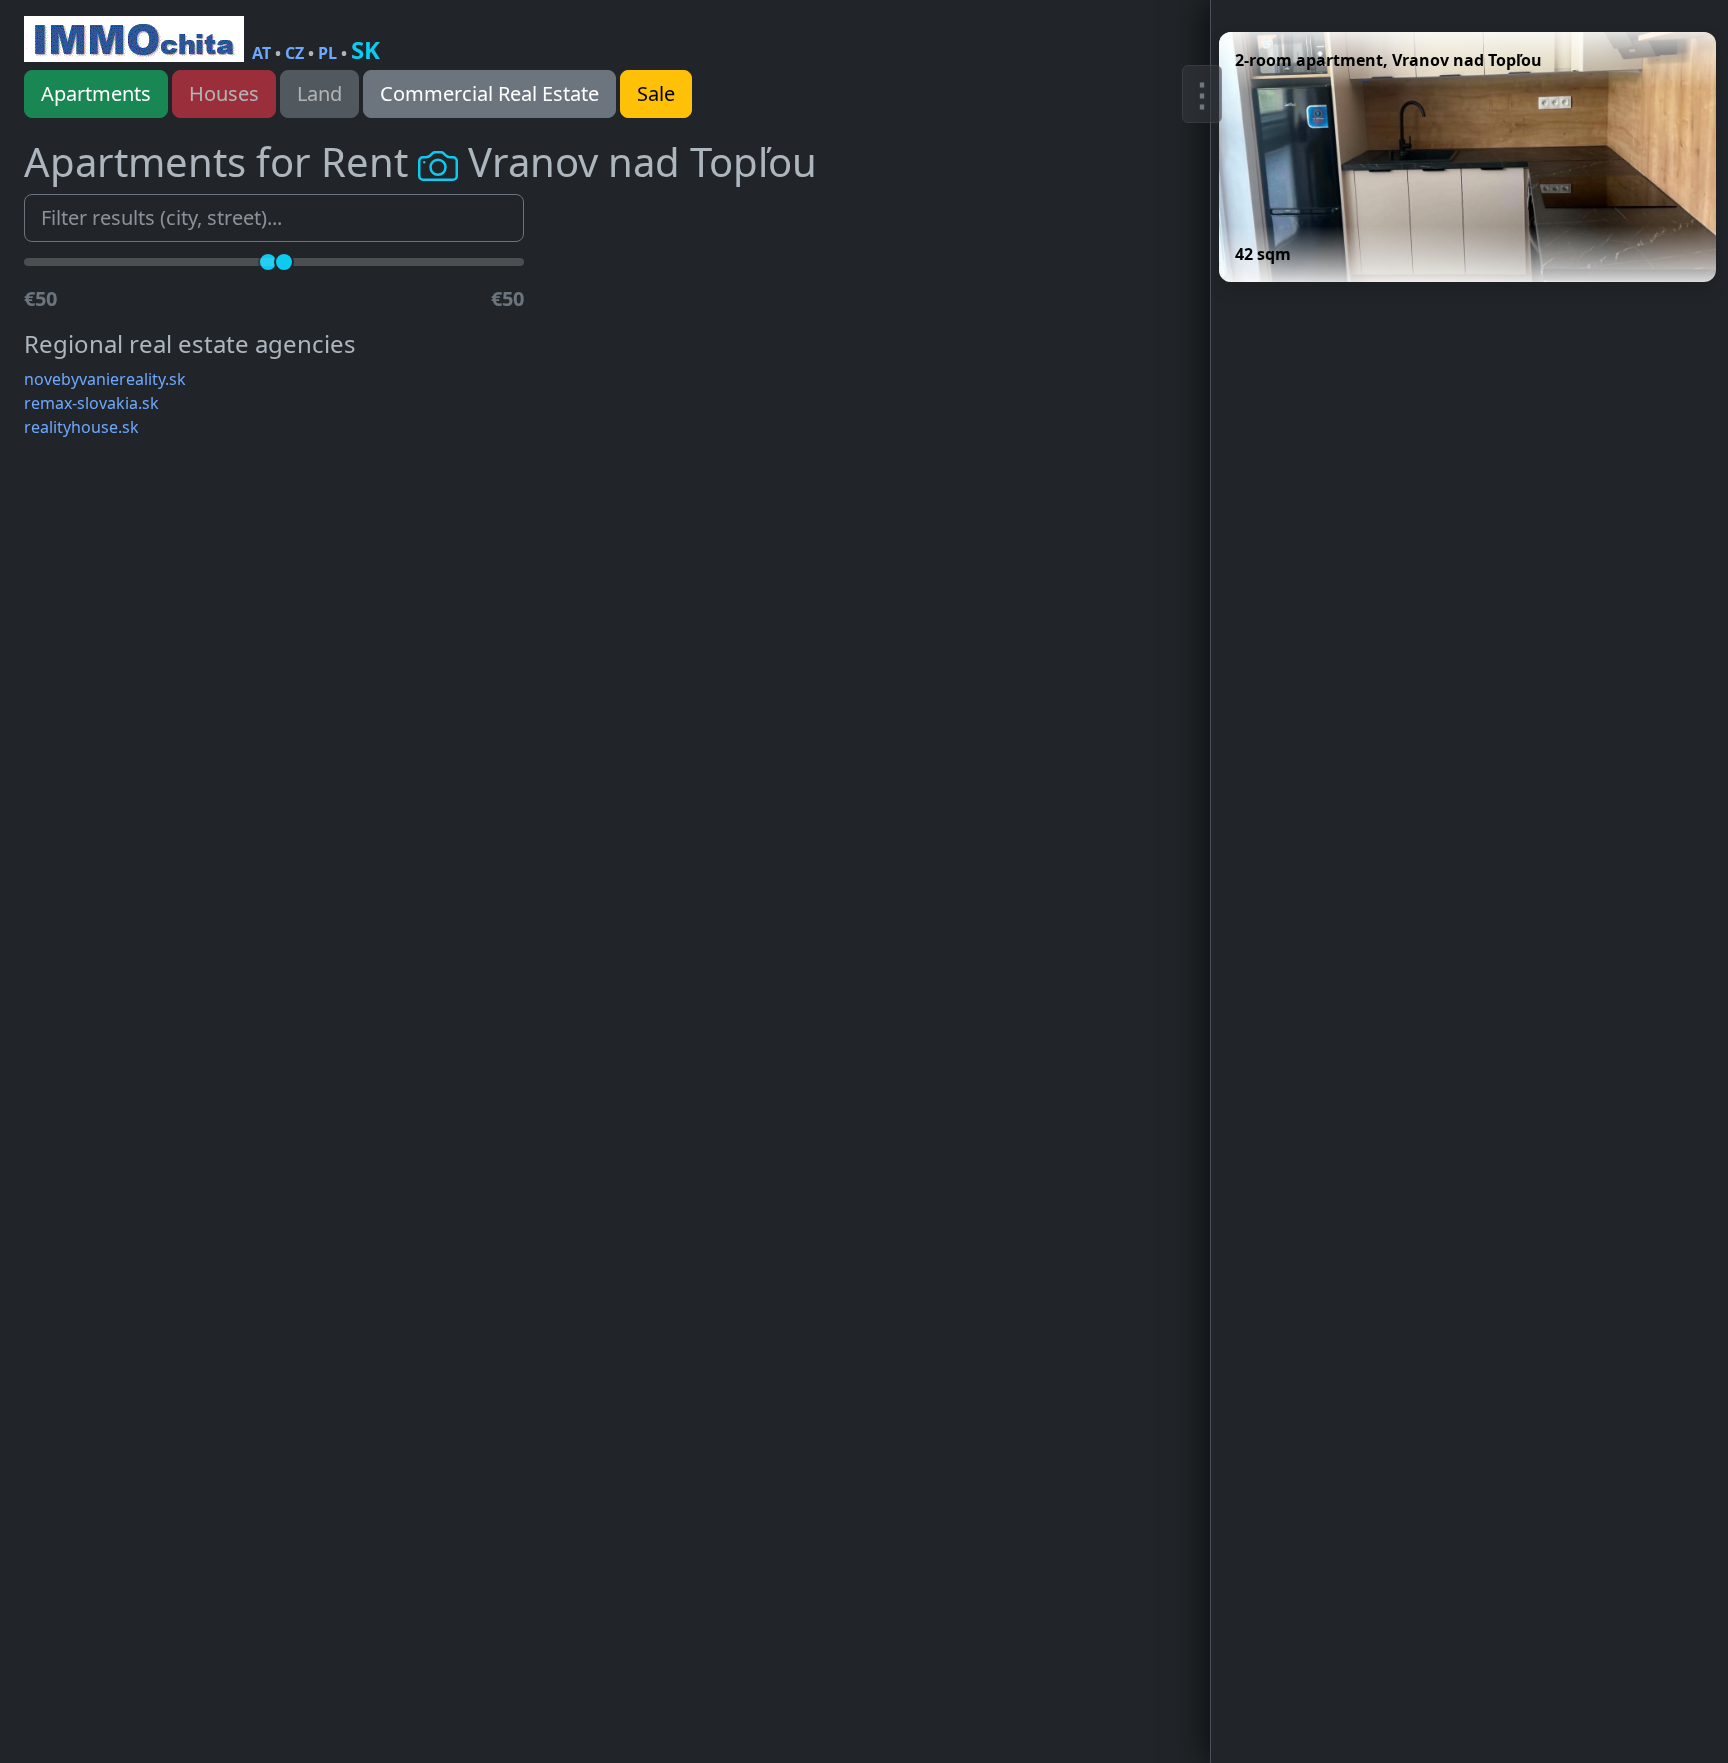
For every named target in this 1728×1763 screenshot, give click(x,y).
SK (365, 49)
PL (327, 53)
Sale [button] (656, 93)
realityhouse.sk (81, 427)
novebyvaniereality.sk (105, 379)
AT (261, 53)
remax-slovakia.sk (91, 403)
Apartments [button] (96, 93)
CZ (294, 53)
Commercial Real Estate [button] (489, 93)
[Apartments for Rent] (134, 39)
